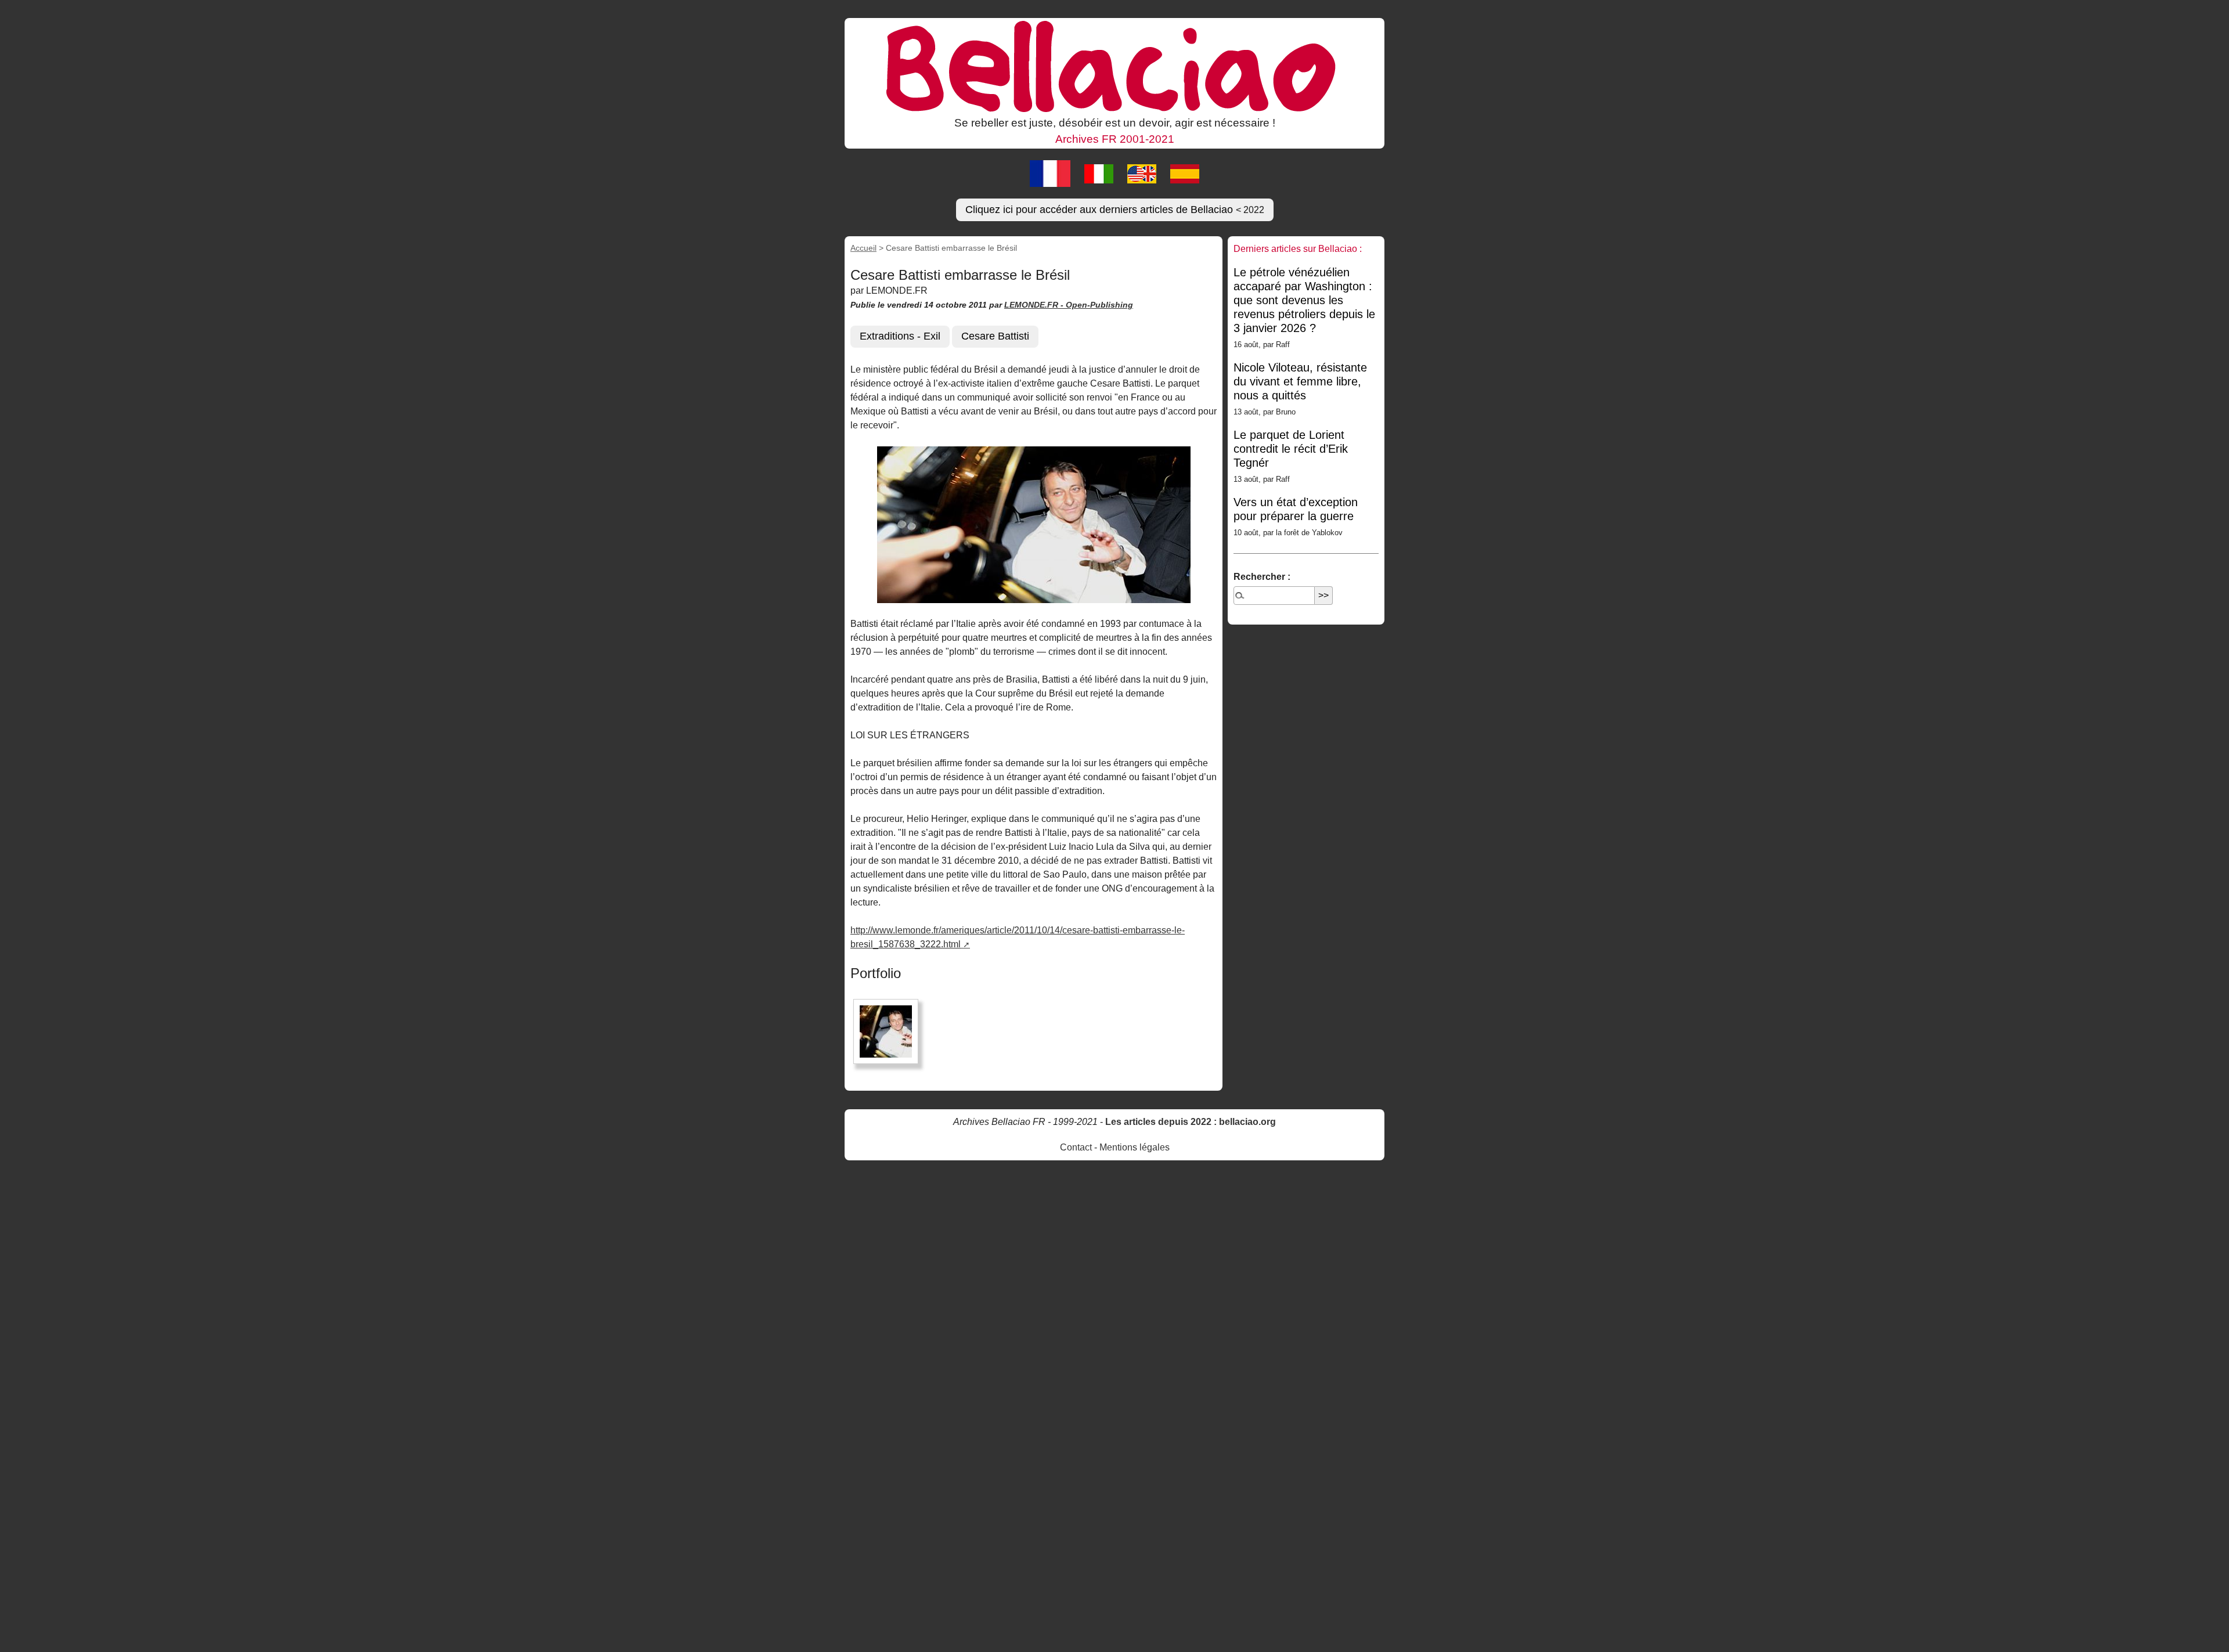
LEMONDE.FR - (1035, 305)
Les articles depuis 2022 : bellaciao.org (1191, 1122)
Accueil (863, 248)
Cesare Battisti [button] (995, 336)
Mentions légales (1135, 1147)
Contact (1076, 1147)
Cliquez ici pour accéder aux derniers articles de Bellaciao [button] (1115, 210)
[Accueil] (1114, 66)
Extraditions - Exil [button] (900, 336)
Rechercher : (1262, 577)
